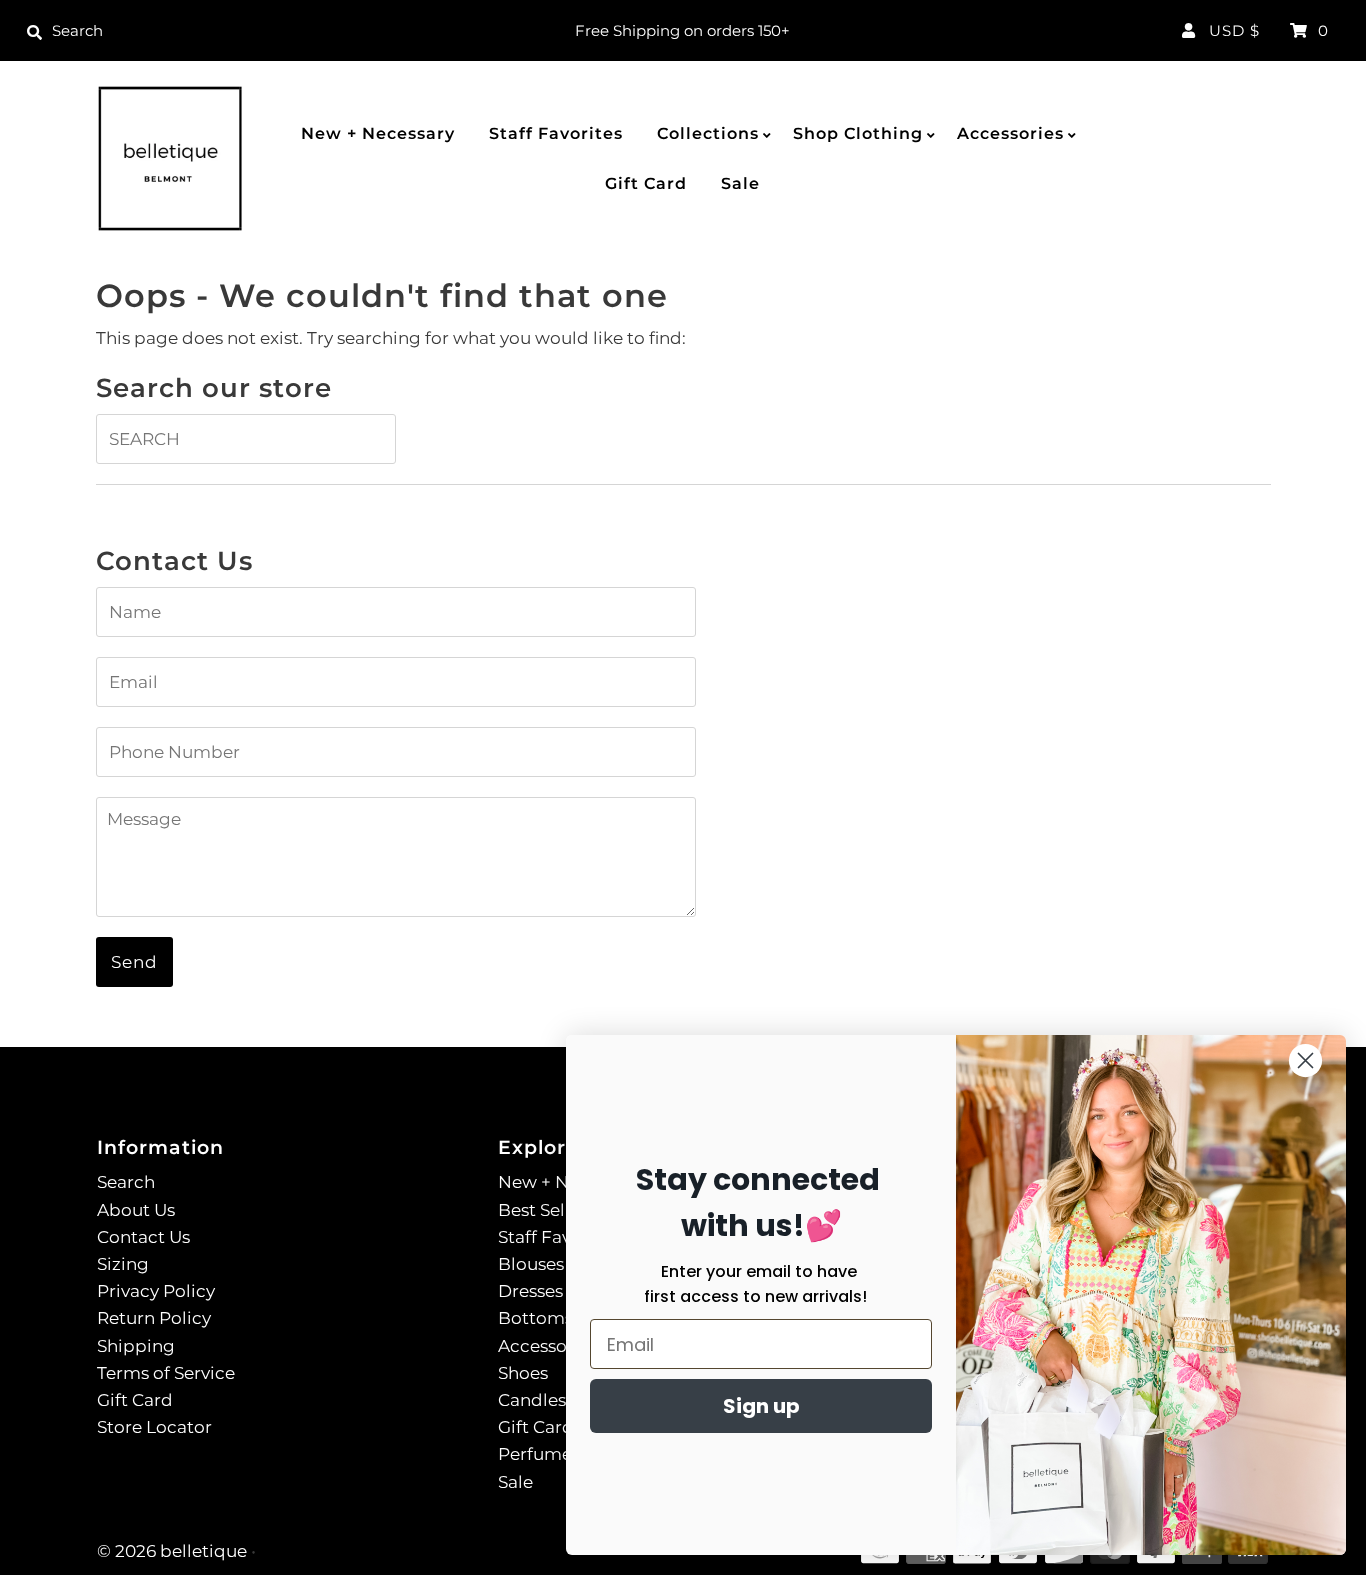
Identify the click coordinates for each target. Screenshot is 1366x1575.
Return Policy (154, 1318)
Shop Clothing (858, 133)
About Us (136, 1210)
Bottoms (535, 1318)
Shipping (136, 1346)
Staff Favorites (556, 133)
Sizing (123, 1264)
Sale (740, 183)
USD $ (1234, 30)
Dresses (530, 1291)
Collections (708, 133)
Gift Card (646, 183)
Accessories (1010, 133)
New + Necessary (378, 133)
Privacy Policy (156, 1291)
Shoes (523, 1373)
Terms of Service (166, 1373)
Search (126, 1182)
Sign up (761, 1406)
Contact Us (143, 1237)
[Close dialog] (1305, 1060)
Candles (532, 1400)
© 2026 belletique (172, 1551)
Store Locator (154, 1427)
